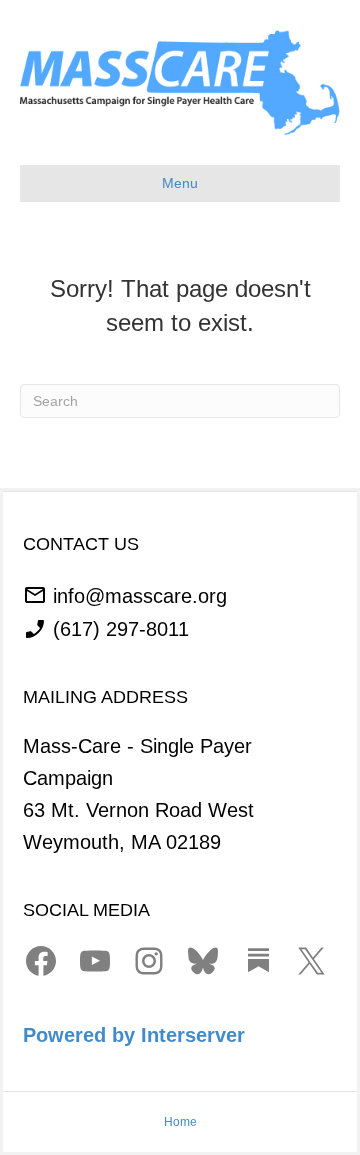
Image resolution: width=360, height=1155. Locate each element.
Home (180, 1122)
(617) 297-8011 (121, 629)
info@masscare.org (140, 595)
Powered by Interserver (134, 1035)
